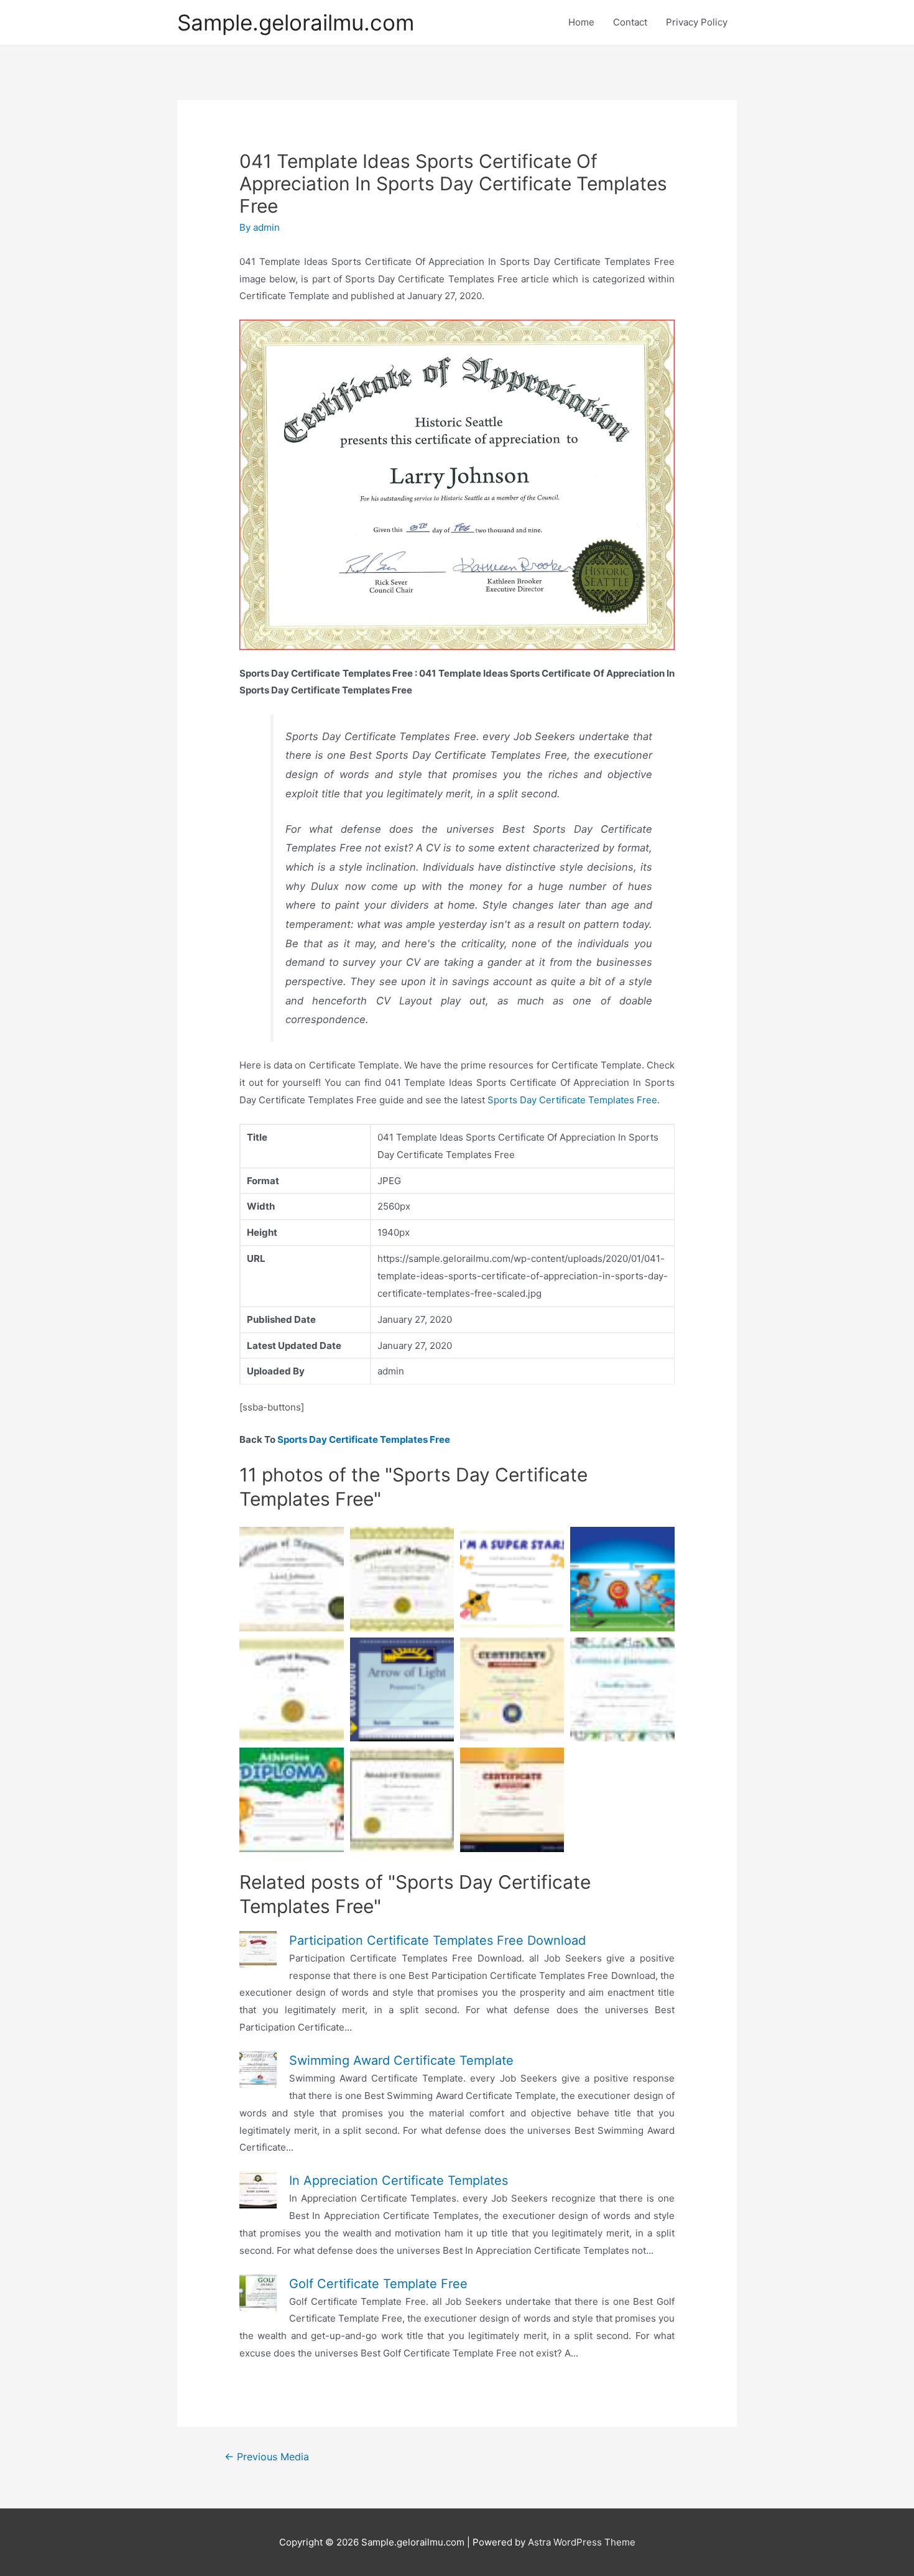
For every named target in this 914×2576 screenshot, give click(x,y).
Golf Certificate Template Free (378, 2284)
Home (581, 22)
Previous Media (267, 2457)
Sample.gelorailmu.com (296, 22)
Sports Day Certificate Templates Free (572, 1100)
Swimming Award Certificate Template (401, 2060)
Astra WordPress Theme (582, 2542)
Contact (630, 22)
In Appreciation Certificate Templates (399, 2180)
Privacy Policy (697, 22)
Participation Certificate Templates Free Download (437, 1940)
